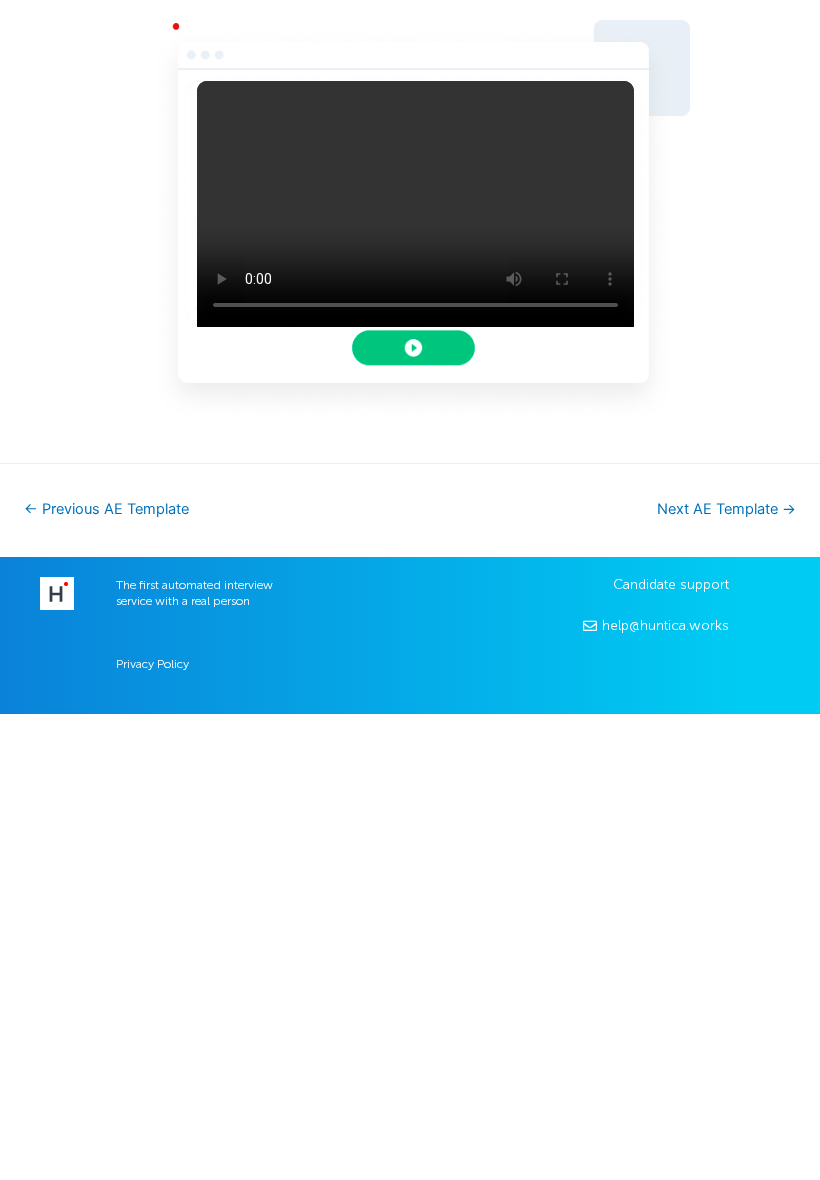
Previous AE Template (106, 509)
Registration (457, 37)
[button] (724, 41)
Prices (257, 37)
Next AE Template (726, 509)
